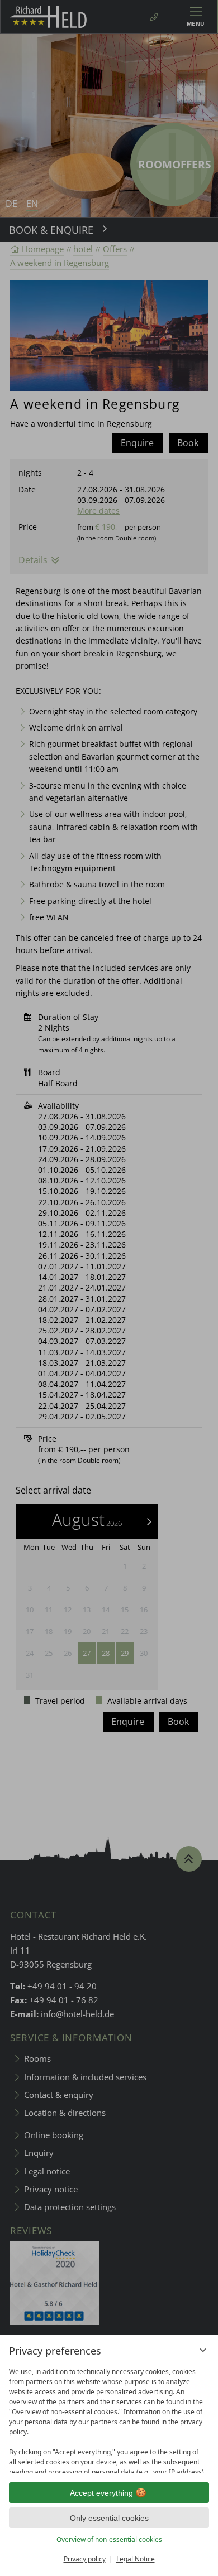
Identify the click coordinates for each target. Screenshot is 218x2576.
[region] (109, 2418)
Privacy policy (85, 2559)
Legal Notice (136, 2559)
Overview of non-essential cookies (109, 2539)
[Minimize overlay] (203, 2350)
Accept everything (101, 2493)
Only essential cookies (109, 2518)
